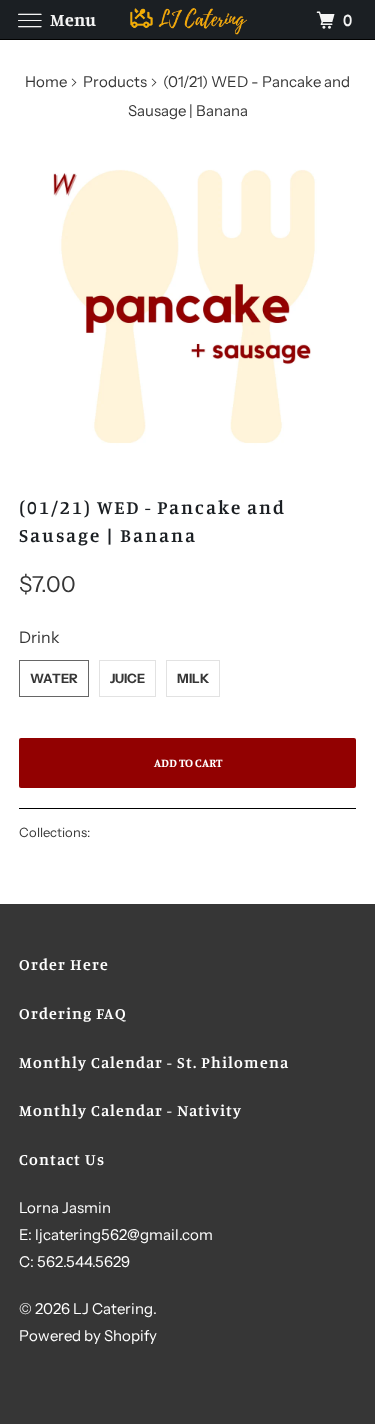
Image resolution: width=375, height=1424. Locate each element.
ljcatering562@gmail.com (124, 1234)
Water (54, 678)
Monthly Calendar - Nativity (130, 1110)
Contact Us (62, 1159)
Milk (193, 678)
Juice (127, 678)
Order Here (64, 964)
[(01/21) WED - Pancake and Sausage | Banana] (187, 311)
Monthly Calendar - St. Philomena (154, 1062)
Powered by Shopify (88, 1335)
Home (46, 81)
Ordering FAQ (73, 1013)
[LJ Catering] (188, 19)
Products (115, 81)
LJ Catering (113, 1308)
